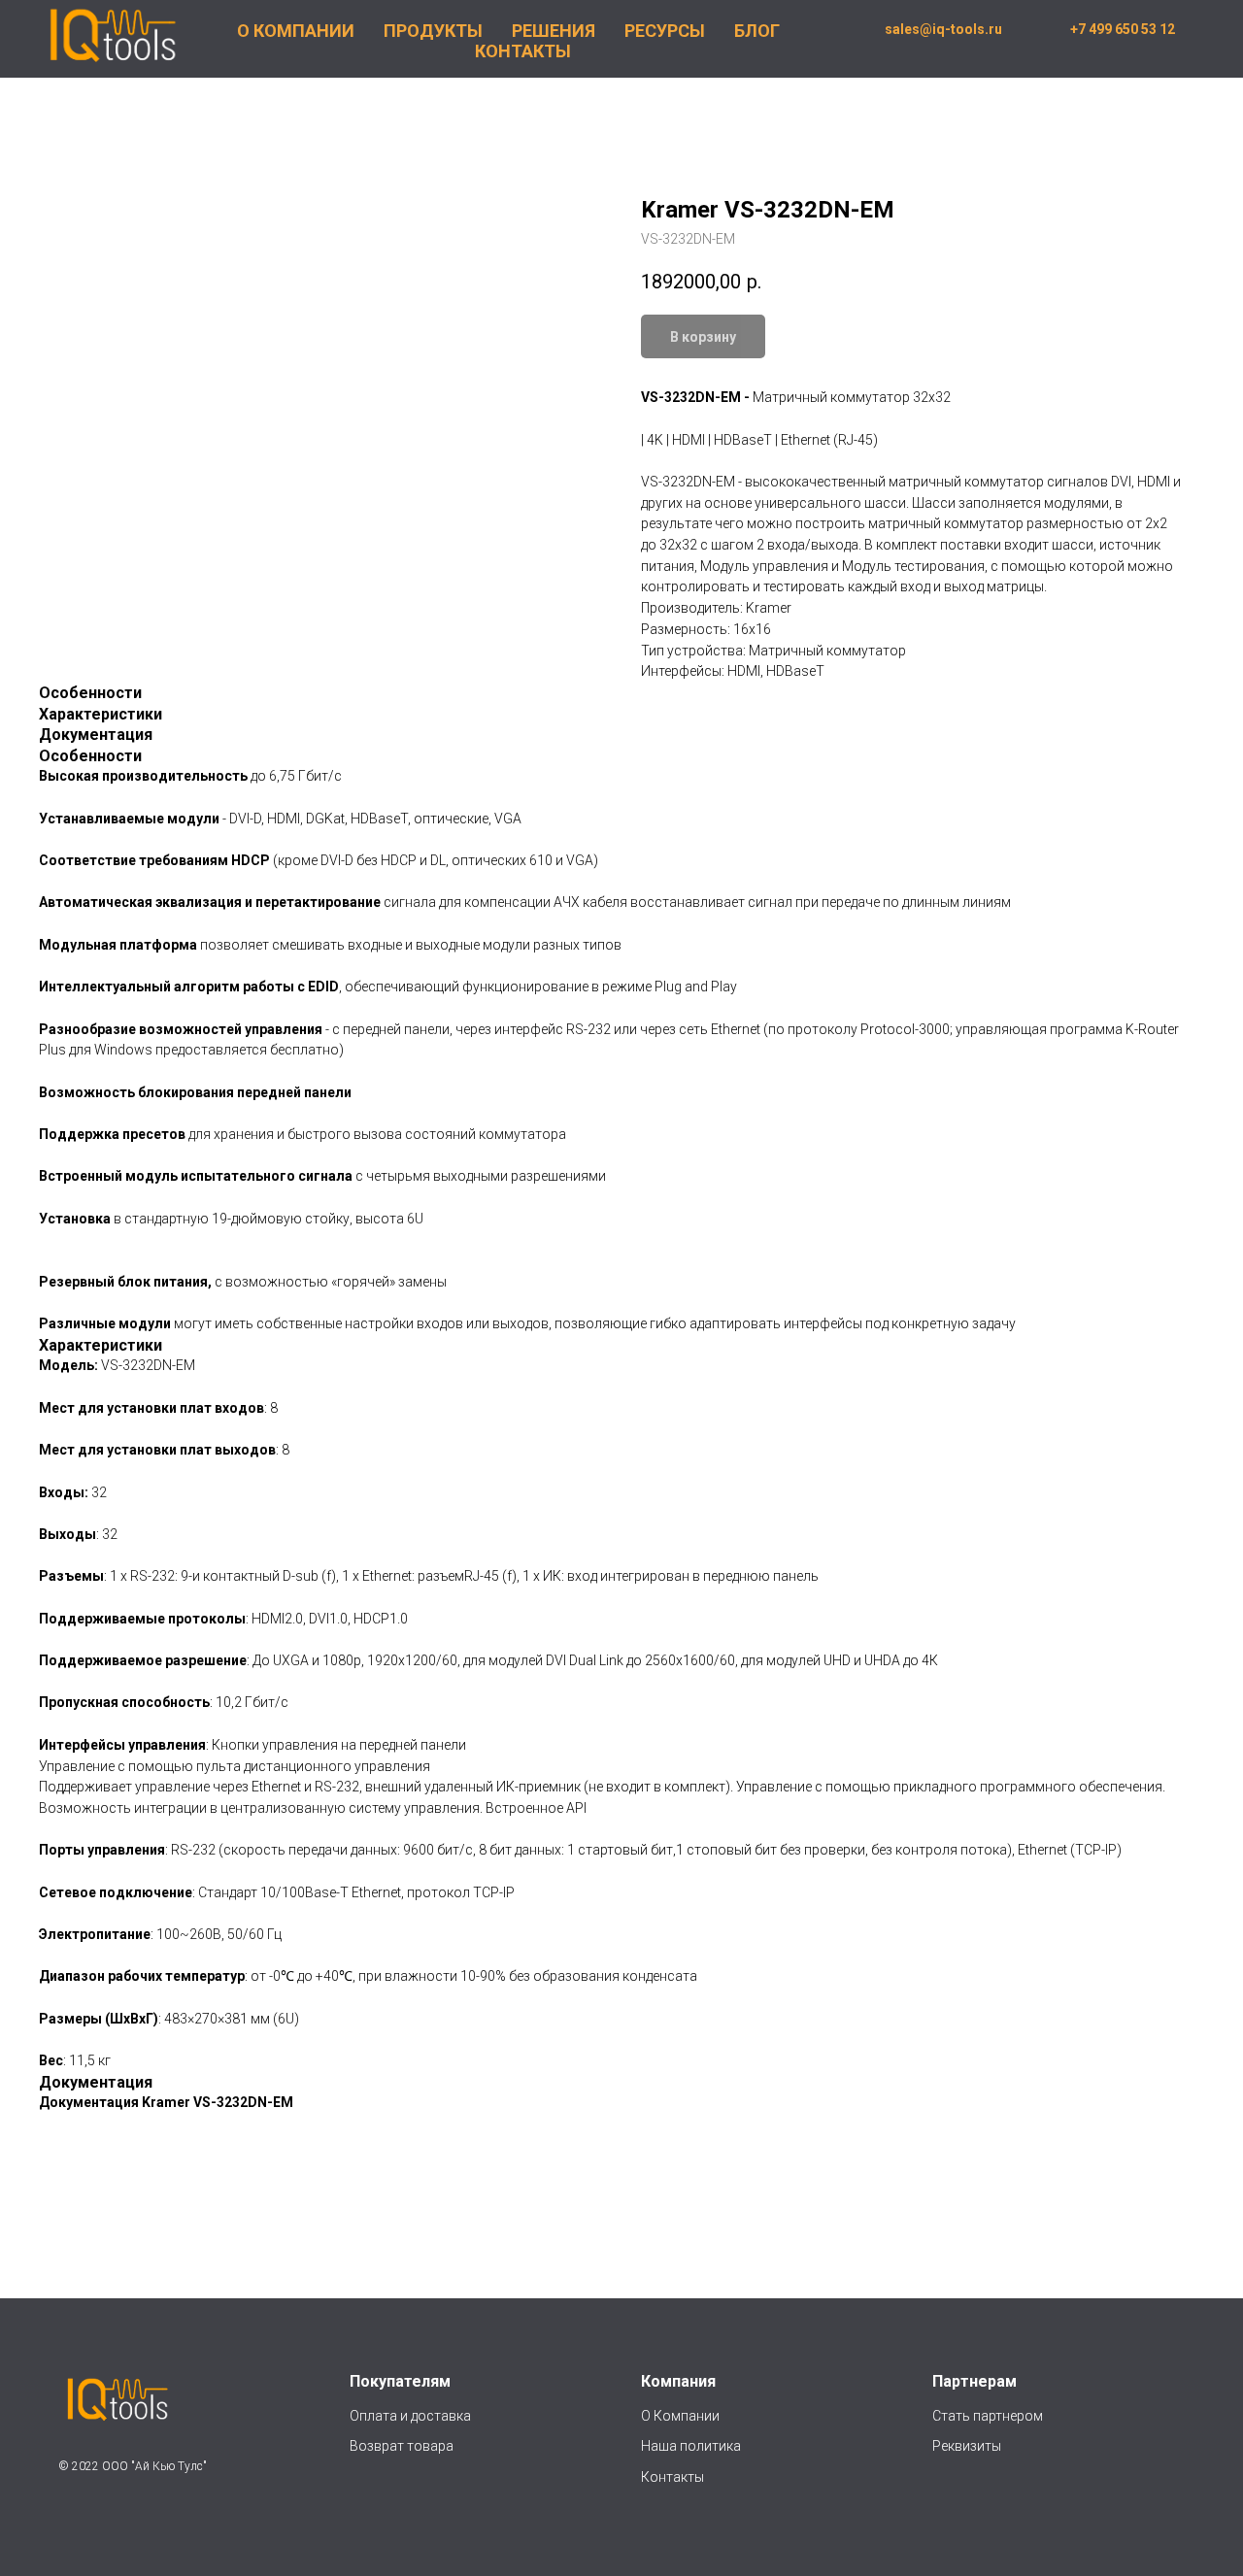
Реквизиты (967, 2446)
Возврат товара (402, 2446)
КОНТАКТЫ (523, 51)
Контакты (672, 2477)
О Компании (680, 2416)
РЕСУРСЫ (665, 31)
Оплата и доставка (410, 2416)
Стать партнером (988, 2416)
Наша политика (692, 2446)
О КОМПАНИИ (296, 31)
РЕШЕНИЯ (554, 31)
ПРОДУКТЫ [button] (433, 31)
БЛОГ (757, 31)
